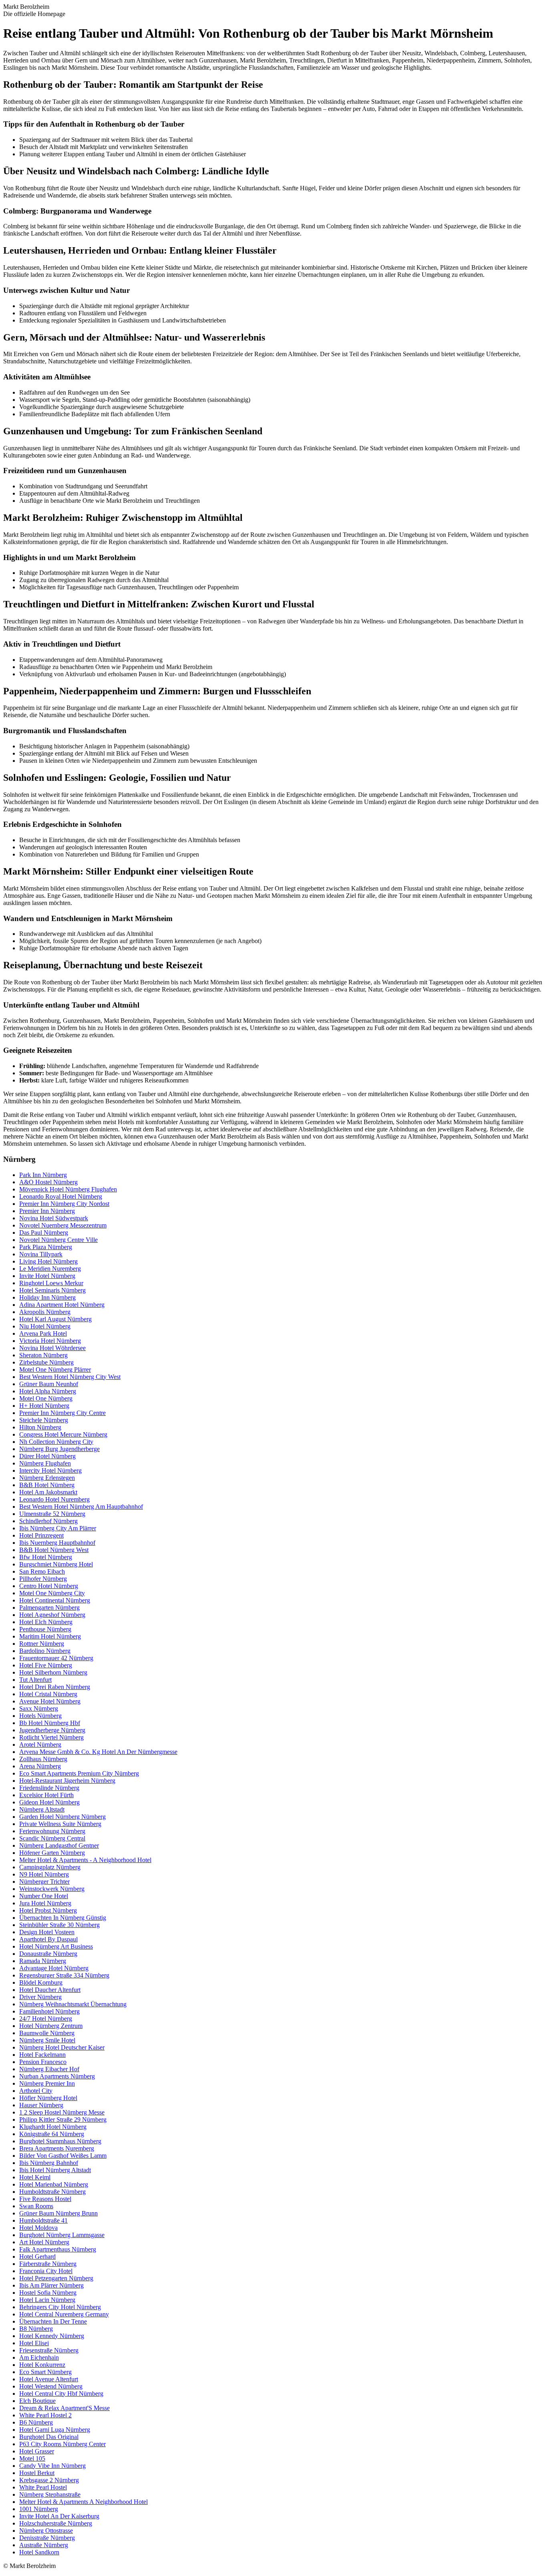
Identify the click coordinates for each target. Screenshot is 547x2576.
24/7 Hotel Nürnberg (46, 2019)
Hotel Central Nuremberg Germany (64, 2314)
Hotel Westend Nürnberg (51, 2386)
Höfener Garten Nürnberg (52, 1853)
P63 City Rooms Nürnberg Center (62, 2444)
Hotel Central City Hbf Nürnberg (61, 2394)
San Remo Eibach (42, 1571)
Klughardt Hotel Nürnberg (53, 2127)
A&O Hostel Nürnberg (48, 1182)
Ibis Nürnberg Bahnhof (49, 2163)
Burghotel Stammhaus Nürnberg (60, 2141)
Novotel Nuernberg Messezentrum (63, 1225)
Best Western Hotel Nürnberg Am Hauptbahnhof (81, 1507)
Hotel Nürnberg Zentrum (51, 2026)
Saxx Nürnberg (39, 1708)
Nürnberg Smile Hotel (47, 2040)
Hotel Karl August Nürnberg (55, 1319)
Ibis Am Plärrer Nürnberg (51, 2285)
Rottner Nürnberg (42, 1644)
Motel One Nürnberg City (52, 1593)
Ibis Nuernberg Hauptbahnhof (57, 1543)
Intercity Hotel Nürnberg (50, 1470)
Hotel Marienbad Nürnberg (54, 2184)
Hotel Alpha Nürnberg (48, 1391)
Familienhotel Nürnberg (49, 2011)
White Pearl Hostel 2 (45, 2415)
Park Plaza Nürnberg (46, 1247)
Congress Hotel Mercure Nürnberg (63, 1434)
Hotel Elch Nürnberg (46, 1622)
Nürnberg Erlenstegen (47, 1478)
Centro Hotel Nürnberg (49, 1586)
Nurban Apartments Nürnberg (57, 2076)
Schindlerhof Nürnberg (48, 1521)
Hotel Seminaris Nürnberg (52, 1290)
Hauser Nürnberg (41, 2105)
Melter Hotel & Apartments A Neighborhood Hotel (83, 2502)
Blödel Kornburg (41, 1982)
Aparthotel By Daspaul (48, 1939)
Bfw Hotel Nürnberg (46, 1557)
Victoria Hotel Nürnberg (50, 1341)
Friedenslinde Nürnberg (49, 1788)
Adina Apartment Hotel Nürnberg (62, 1305)
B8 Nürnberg (36, 2329)
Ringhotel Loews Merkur (51, 1283)
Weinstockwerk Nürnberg (52, 1889)
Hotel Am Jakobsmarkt (48, 1492)
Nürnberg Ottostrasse (46, 2531)
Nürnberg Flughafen (45, 1463)
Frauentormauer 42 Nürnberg (56, 1658)
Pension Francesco (43, 2062)
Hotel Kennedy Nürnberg (52, 2336)
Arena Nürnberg (40, 1766)
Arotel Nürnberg (40, 1745)
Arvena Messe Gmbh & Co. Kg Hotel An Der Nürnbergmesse (98, 1752)
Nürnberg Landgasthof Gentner (59, 1845)
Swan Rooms (36, 2206)
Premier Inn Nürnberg (47, 1211)
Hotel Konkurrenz (42, 2365)
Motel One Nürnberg (46, 1398)
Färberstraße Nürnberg (48, 2264)
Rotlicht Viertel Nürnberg (51, 1737)
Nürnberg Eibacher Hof (49, 2069)
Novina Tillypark (41, 1254)
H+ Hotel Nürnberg (44, 1406)
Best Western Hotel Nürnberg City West (70, 1377)
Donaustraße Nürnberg (48, 1954)
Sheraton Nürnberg (43, 1355)
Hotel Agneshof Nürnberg (52, 1615)
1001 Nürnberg (39, 2509)
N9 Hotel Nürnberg (44, 1874)
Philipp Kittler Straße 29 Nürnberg (63, 2119)
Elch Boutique (37, 2401)
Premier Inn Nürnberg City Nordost (64, 1204)
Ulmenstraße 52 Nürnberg (52, 1514)
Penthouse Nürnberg (45, 1629)
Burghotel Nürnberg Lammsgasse (62, 2235)
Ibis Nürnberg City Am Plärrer (58, 1528)
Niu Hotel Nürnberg (45, 1326)
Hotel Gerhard (37, 2257)
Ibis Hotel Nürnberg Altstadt (55, 2170)
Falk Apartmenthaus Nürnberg (58, 2249)
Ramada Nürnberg (43, 1961)
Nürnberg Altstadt (42, 1809)
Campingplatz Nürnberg (50, 1867)
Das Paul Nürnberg (44, 1233)
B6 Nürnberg (36, 2422)
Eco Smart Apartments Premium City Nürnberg (79, 1773)
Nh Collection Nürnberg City (56, 1442)
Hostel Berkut (37, 2473)
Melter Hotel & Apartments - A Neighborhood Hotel (85, 1860)
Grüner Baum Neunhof (49, 1384)
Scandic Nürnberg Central (52, 1838)
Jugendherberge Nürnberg (52, 1730)
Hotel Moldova (38, 2228)
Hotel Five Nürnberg (46, 1665)
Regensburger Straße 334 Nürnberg (64, 1975)
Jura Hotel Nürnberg (45, 1903)
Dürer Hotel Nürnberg (47, 1456)
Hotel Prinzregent (41, 1535)
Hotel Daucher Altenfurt (50, 1990)
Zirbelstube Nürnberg (46, 1362)
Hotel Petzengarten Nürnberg (56, 2278)
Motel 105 (32, 2458)
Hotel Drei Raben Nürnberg (55, 1687)
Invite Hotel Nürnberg (47, 1276)
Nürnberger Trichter (44, 1882)
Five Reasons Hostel (45, 2199)
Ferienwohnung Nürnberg (52, 1831)
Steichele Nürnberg (44, 1420)
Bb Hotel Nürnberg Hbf (50, 1723)
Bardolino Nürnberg (45, 1651)
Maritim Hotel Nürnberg (50, 1636)
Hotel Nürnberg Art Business (56, 1946)
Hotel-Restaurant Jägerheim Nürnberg (67, 1781)
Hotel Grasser (37, 2451)
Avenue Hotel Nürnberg (50, 1701)
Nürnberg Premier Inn (47, 2083)
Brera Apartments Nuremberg (57, 2148)
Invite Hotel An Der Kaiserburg (59, 2516)
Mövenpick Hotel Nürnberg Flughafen (68, 1189)
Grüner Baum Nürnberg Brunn (58, 2213)
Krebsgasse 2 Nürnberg (49, 2480)
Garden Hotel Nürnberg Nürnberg (62, 1817)
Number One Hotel (44, 1896)
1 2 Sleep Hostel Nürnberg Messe (62, 2112)
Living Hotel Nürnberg (48, 1261)
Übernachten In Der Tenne (53, 2321)
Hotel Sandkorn (39, 2552)
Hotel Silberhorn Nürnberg (53, 1672)
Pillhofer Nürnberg (43, 1579)
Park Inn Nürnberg (43, 1175)
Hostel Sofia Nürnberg (48, 2293)
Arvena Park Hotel (43, 1333)
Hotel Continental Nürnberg (55, 1600)
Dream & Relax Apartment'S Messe (64, 2408)
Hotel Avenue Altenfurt (49, 2379)
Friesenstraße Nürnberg (49, 2350)
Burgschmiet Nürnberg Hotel (56, 1564)
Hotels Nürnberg (40, 1716)
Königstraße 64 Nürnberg (52, 2134)
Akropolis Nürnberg (45, 1312)
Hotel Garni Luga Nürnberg (55, 2430)
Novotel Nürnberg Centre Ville (58, 1240)
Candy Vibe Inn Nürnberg (52, 2466)
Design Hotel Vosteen (47, 1932)
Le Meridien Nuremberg (50, 1269)
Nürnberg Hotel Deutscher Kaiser (62, 2047)
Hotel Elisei (34, 2343)
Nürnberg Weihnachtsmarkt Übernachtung (73, 2004)
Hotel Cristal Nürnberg (48, 1694)
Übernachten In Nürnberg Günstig (63, 1918)
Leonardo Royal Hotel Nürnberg (61, 1196)
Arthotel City (36, 2091)
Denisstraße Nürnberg (47, 2538)
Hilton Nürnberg (40, 1427)
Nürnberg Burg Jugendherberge (59, 1449)
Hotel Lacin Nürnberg (47, 2300)
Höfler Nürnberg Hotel (48, 2098)
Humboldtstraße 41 (43, 2220)
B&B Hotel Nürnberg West (54, 1550)
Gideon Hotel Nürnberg (49, 1802)
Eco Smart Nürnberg (45, 2372)
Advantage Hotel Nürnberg (54, 1968)
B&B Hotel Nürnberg (47, 1485)
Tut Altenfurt (35, 1680)
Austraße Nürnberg (44, 2545)
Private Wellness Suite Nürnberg (60, 1824)
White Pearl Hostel (43, 2487)
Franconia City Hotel (46, 2271)
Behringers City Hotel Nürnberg (60, 2307)
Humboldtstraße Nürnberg (52, 2192)
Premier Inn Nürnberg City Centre (62, 1413)
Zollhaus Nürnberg (43, 1759)
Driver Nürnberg (40, 1997)
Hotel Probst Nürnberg (48, 1910)
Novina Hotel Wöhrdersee (52, 1348)
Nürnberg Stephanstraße (50, 2494)
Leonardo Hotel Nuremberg (54, 1499)
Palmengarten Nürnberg (49, 1607)
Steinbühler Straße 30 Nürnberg (59, 1925)
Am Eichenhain (39, 2357)
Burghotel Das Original (49, 2437)
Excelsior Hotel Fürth (46, 1795)
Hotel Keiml (35, 2177)
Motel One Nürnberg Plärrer (55, 1370)
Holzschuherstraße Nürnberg (56, 2523)
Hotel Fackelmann (42, 2055)
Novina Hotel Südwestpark (54, 1218)
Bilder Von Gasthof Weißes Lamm (63, 2156)
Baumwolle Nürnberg (47, 2033)
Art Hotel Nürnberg (44, 2242)
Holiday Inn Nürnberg (47, 1297)
